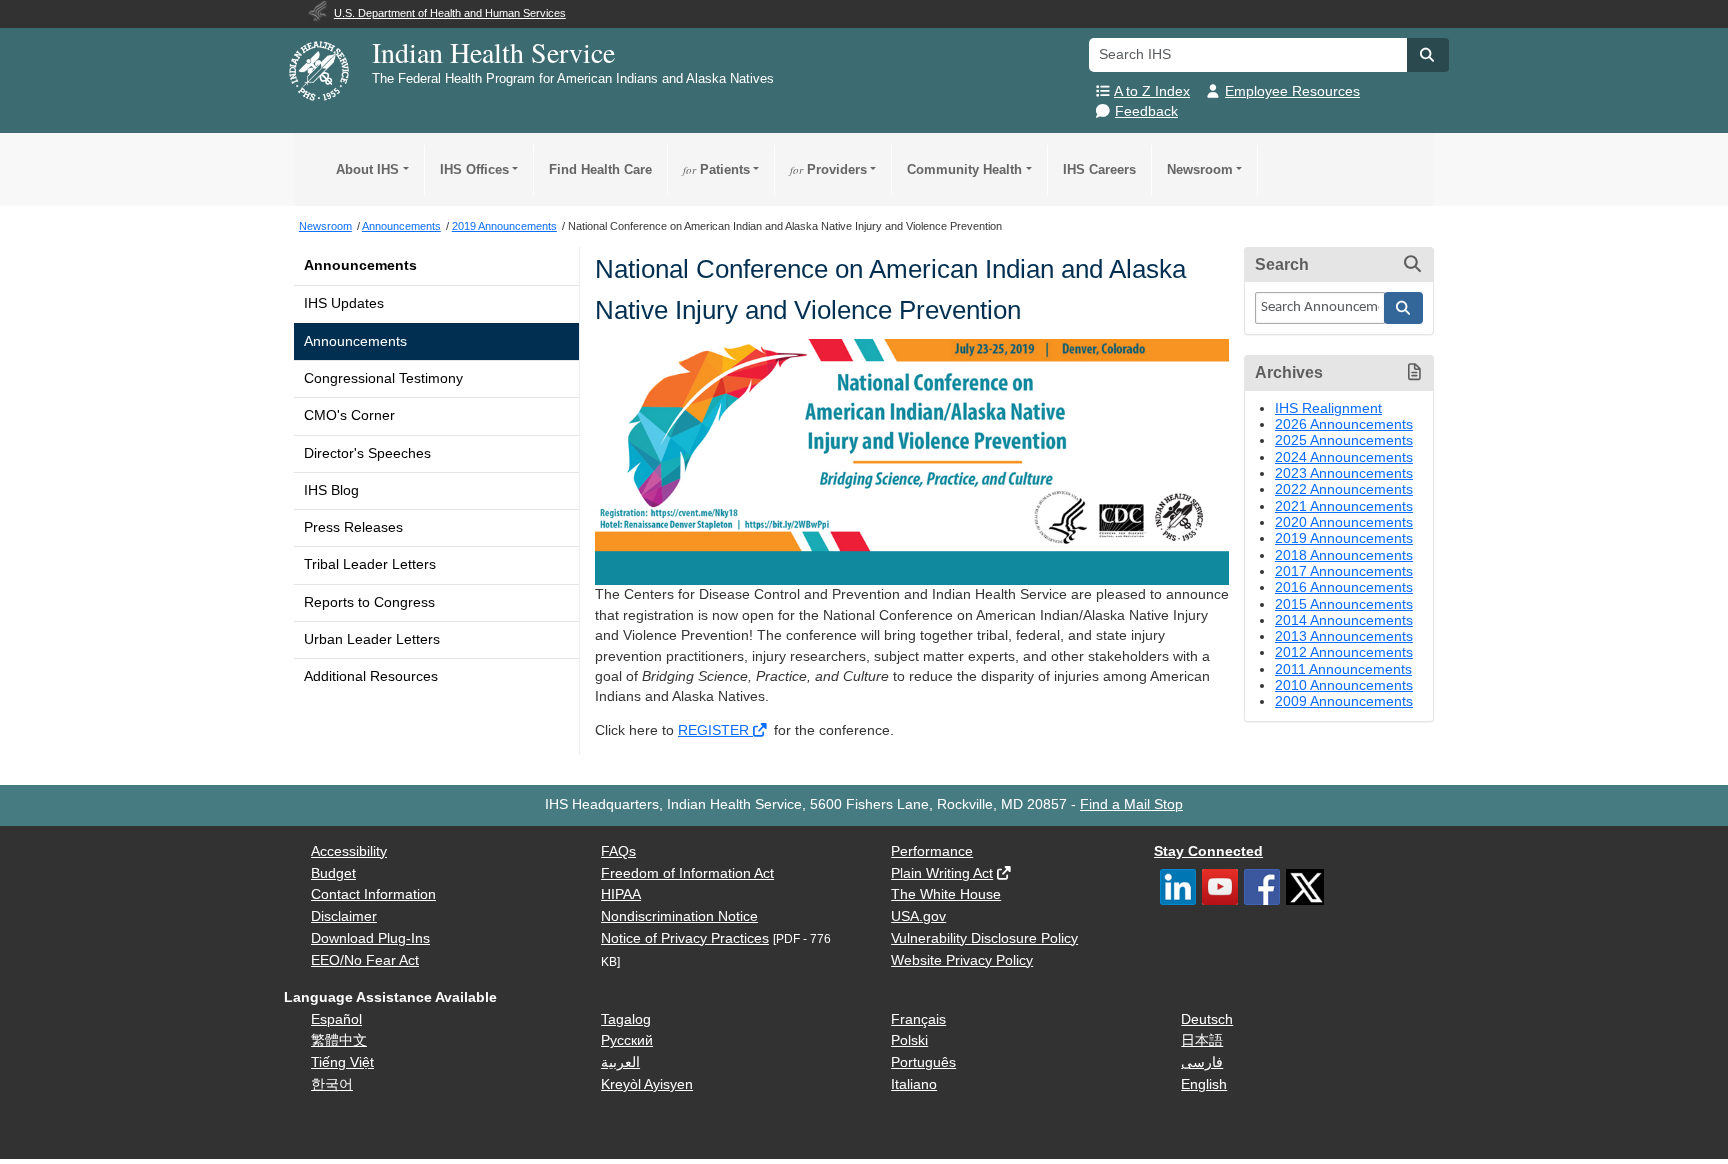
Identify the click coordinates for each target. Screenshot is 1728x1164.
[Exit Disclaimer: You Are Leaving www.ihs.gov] (761, 730)
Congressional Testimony (383, 378)
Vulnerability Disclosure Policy (984, 938)
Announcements (360, 265)
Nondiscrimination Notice (679, 916)
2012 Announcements (1344, 652)
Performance (932, 851)
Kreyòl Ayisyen (647, 1084)
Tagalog (626, 1019)
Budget (333, 873)
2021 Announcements (1344, 506)
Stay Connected (1208, 851)
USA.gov (918, 916)
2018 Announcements (1344, 555)
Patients (716, 169)
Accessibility (349, 851)
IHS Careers (1099, 169)
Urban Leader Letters (372, 639)
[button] (1428, 55)
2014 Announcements (1344, 620)
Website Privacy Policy (962, 960)
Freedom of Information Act (687, 873)
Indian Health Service (493, 52)
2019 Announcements (1344, 538)
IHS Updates (344, 303)
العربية (620, 1062)
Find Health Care (600, 169)
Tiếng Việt (342, 1062)
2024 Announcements (1344, 457)
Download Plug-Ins (370, 938)
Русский (627, 1040)
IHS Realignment (1328, 408)
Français (918, 1019)
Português (923, 1062)
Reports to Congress (369, 602)
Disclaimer (344, 916)
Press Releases (353, 527)
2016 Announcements (1344, 587)
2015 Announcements (1344, 604)
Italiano (914, 1084)
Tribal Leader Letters (370, 564)
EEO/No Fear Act (365, 960)
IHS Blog (331, 490)
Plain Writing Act (942, 873)
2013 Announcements (1344, 636)
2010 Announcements (1344, 685)
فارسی (1202, 1062)
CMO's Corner (349, 415)
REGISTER (715, 730)
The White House (946, 894)
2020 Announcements (1344, 522)
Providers (828, 169)
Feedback (1146, 111)
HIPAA (621, 894)
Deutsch (1207, 1019)
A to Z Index (1152, 91)
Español (336, 1019)
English (1204, 1084)
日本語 (1202, 1040)
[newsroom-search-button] (1404, 308)
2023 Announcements (1344, 473)
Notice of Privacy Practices (685, 938)
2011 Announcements (1343, 669)
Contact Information (373, 894)
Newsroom (1200, 169)
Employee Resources (1292, 91)
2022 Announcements (1344, 489)
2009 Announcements (1344, 701)
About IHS (367, 169)
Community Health (964, 169)
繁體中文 (339, 1040)
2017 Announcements (1344, 571)
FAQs (618, 851)
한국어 (332, 1084)
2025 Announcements (1344, 440)
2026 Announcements (1344, 424)
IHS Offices (474, 169)
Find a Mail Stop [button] (1131, 804)
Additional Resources (371, 676)
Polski (909, 1040)
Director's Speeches (367, 453)
